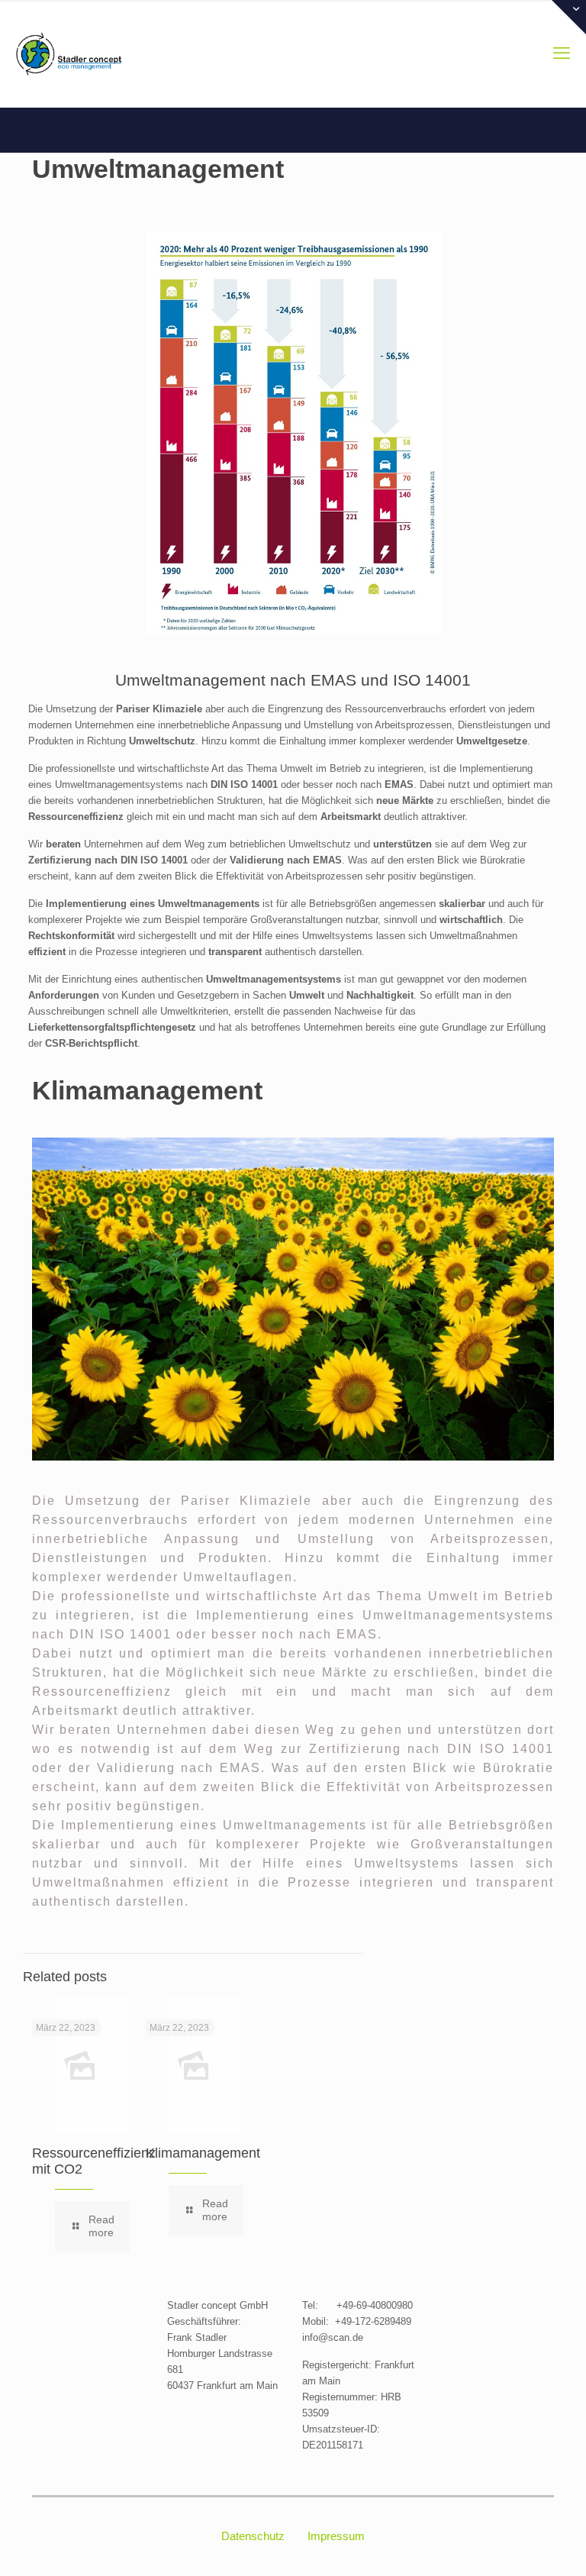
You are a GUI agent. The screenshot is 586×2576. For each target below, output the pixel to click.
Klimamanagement (203, 2153)
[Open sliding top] (569, 17)
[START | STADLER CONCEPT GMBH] (69, 53)
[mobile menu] (562, 53)
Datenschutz (253, 2536)
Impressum (336, 2536)
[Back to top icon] (513, 2545)
